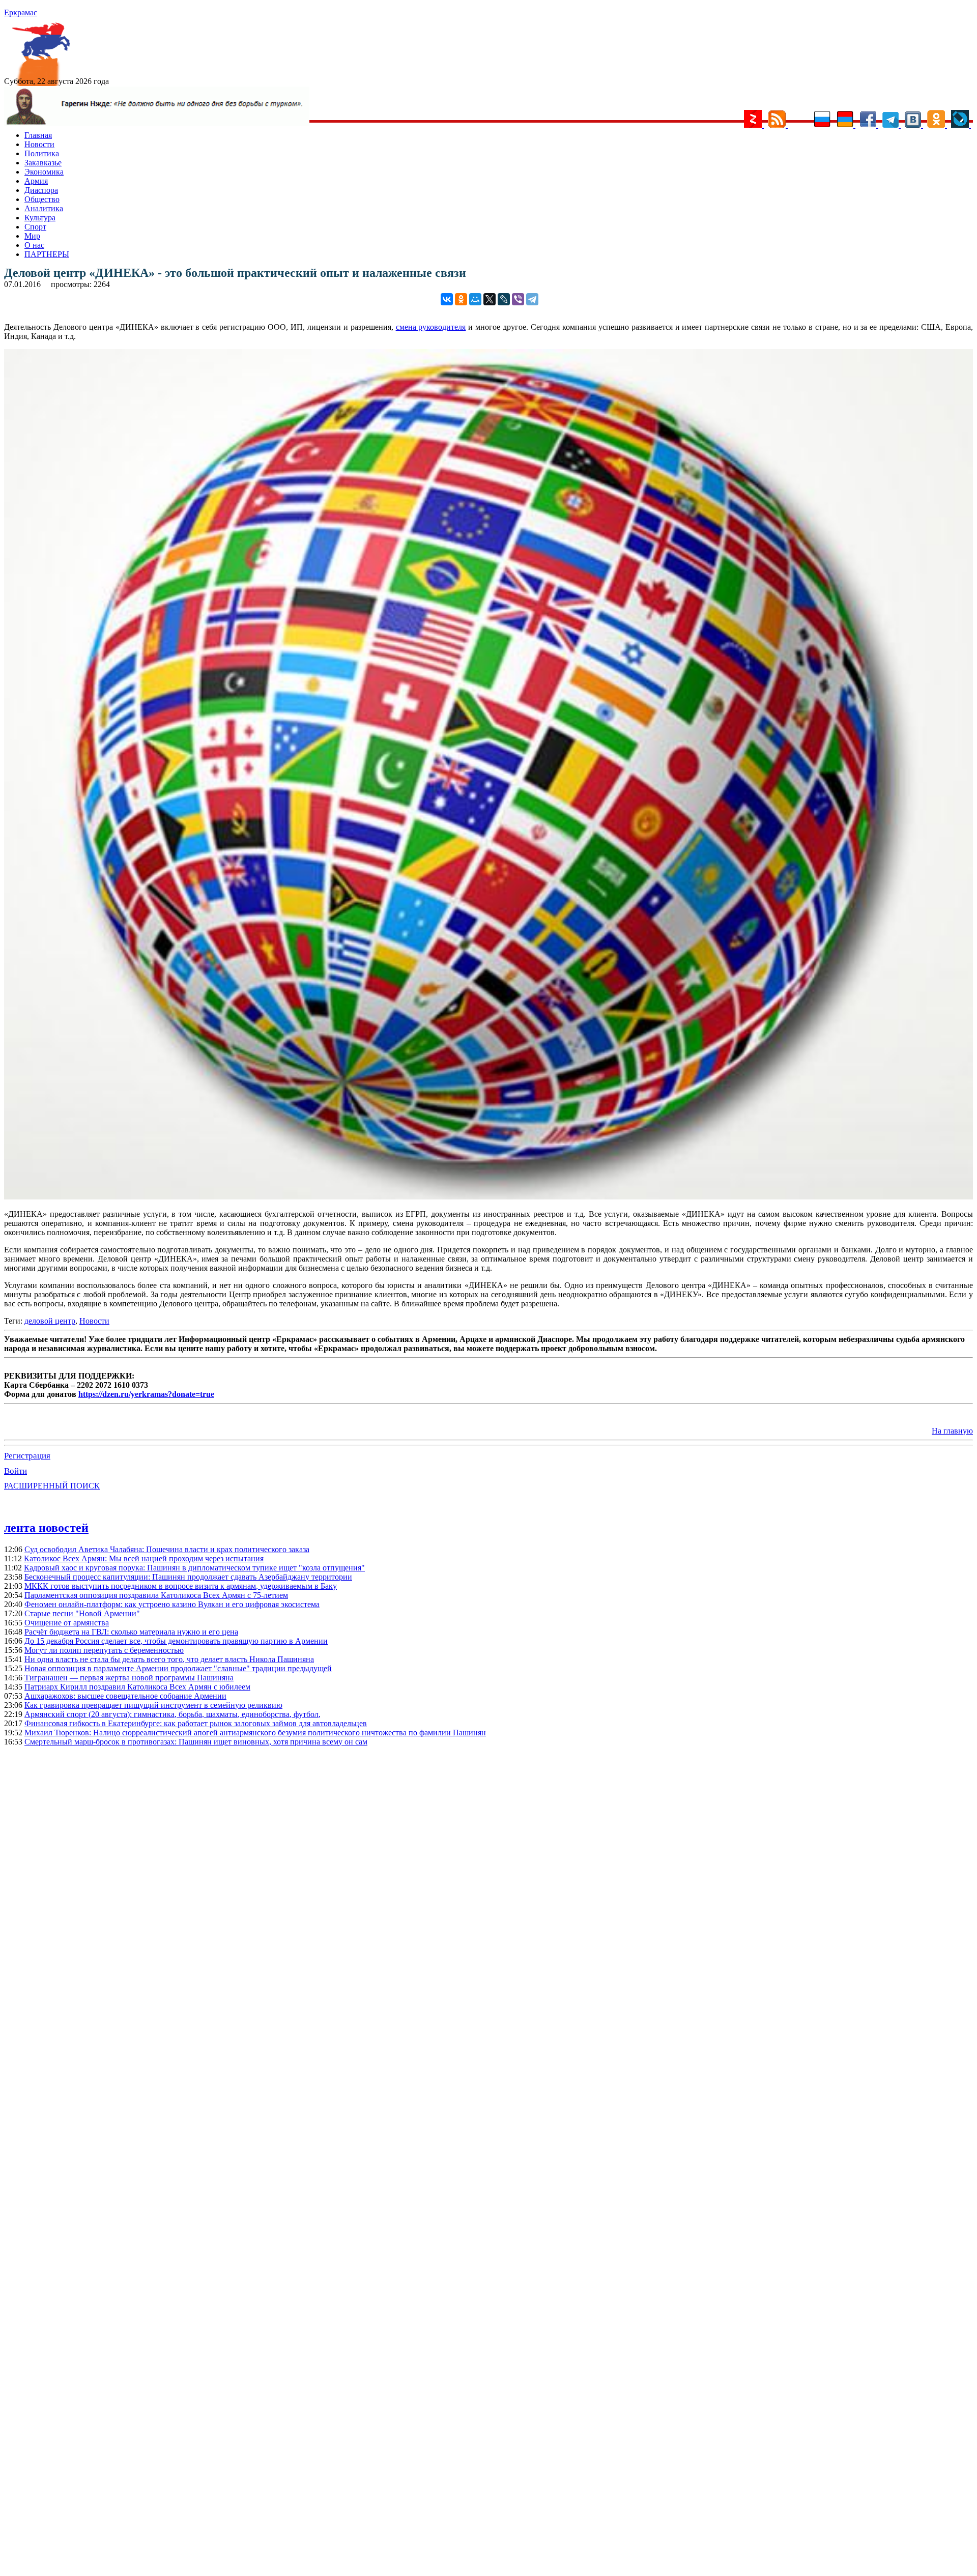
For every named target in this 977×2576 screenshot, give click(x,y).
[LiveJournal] (504, 299)
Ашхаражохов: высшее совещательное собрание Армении (125, 1696)
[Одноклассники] (461, 299)
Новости (39, 144)
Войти (16, 1471)
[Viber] (518, 299)
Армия (36, 181)
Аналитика (44, 208)
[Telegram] (532, 299)
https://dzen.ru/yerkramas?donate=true (146, 1394)
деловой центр (50, 1321)
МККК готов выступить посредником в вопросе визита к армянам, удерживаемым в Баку (181, 1586)
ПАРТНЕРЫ (47, 254)
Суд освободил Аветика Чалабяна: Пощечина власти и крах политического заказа (167, 1549)
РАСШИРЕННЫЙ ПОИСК (52, 1486)
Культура (40, 218)
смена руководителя (431, 327)
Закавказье (43, 163)
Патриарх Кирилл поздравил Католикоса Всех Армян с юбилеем (137, 1687)
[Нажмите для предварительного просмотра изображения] (489, 1197)
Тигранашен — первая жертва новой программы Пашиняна (129, 1678)
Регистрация (27, 1456)
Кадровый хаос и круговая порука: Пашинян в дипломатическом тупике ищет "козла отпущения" (194, 1568)
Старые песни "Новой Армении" (82, 1613)
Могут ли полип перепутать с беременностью (104, 1650)
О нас (34, 245)
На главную (952, 1431)
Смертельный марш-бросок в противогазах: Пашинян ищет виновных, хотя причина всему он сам (196, 1742)
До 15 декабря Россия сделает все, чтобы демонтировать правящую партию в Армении (176, 1641)
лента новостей (46, 1528)
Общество (42, 199)
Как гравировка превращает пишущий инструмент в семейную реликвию (153, 1705)
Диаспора (41, 190)
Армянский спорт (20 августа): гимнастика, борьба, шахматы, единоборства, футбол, (173, 1714)
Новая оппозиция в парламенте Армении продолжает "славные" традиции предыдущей (178, 1668)
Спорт (35, 227)
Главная (38, 135)
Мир (32, 236)
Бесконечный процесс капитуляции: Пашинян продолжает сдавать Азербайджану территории (188, 1577)
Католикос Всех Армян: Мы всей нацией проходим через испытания (144, 1558)
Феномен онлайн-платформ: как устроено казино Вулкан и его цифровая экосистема (172, 1604)
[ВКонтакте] (447, 299)
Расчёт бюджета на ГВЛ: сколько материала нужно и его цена (131, 1632)
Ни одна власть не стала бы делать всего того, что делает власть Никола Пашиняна (169, 1659)
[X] (490, 299)
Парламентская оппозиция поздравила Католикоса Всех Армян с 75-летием (156, 1595)
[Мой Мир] (475, 299)
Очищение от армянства (67, 1623)
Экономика (44, 172)
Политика (42, 153)
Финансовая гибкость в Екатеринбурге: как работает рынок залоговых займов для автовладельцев (196, 1723)
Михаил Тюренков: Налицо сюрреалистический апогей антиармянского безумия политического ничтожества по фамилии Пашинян (255, 1733)
